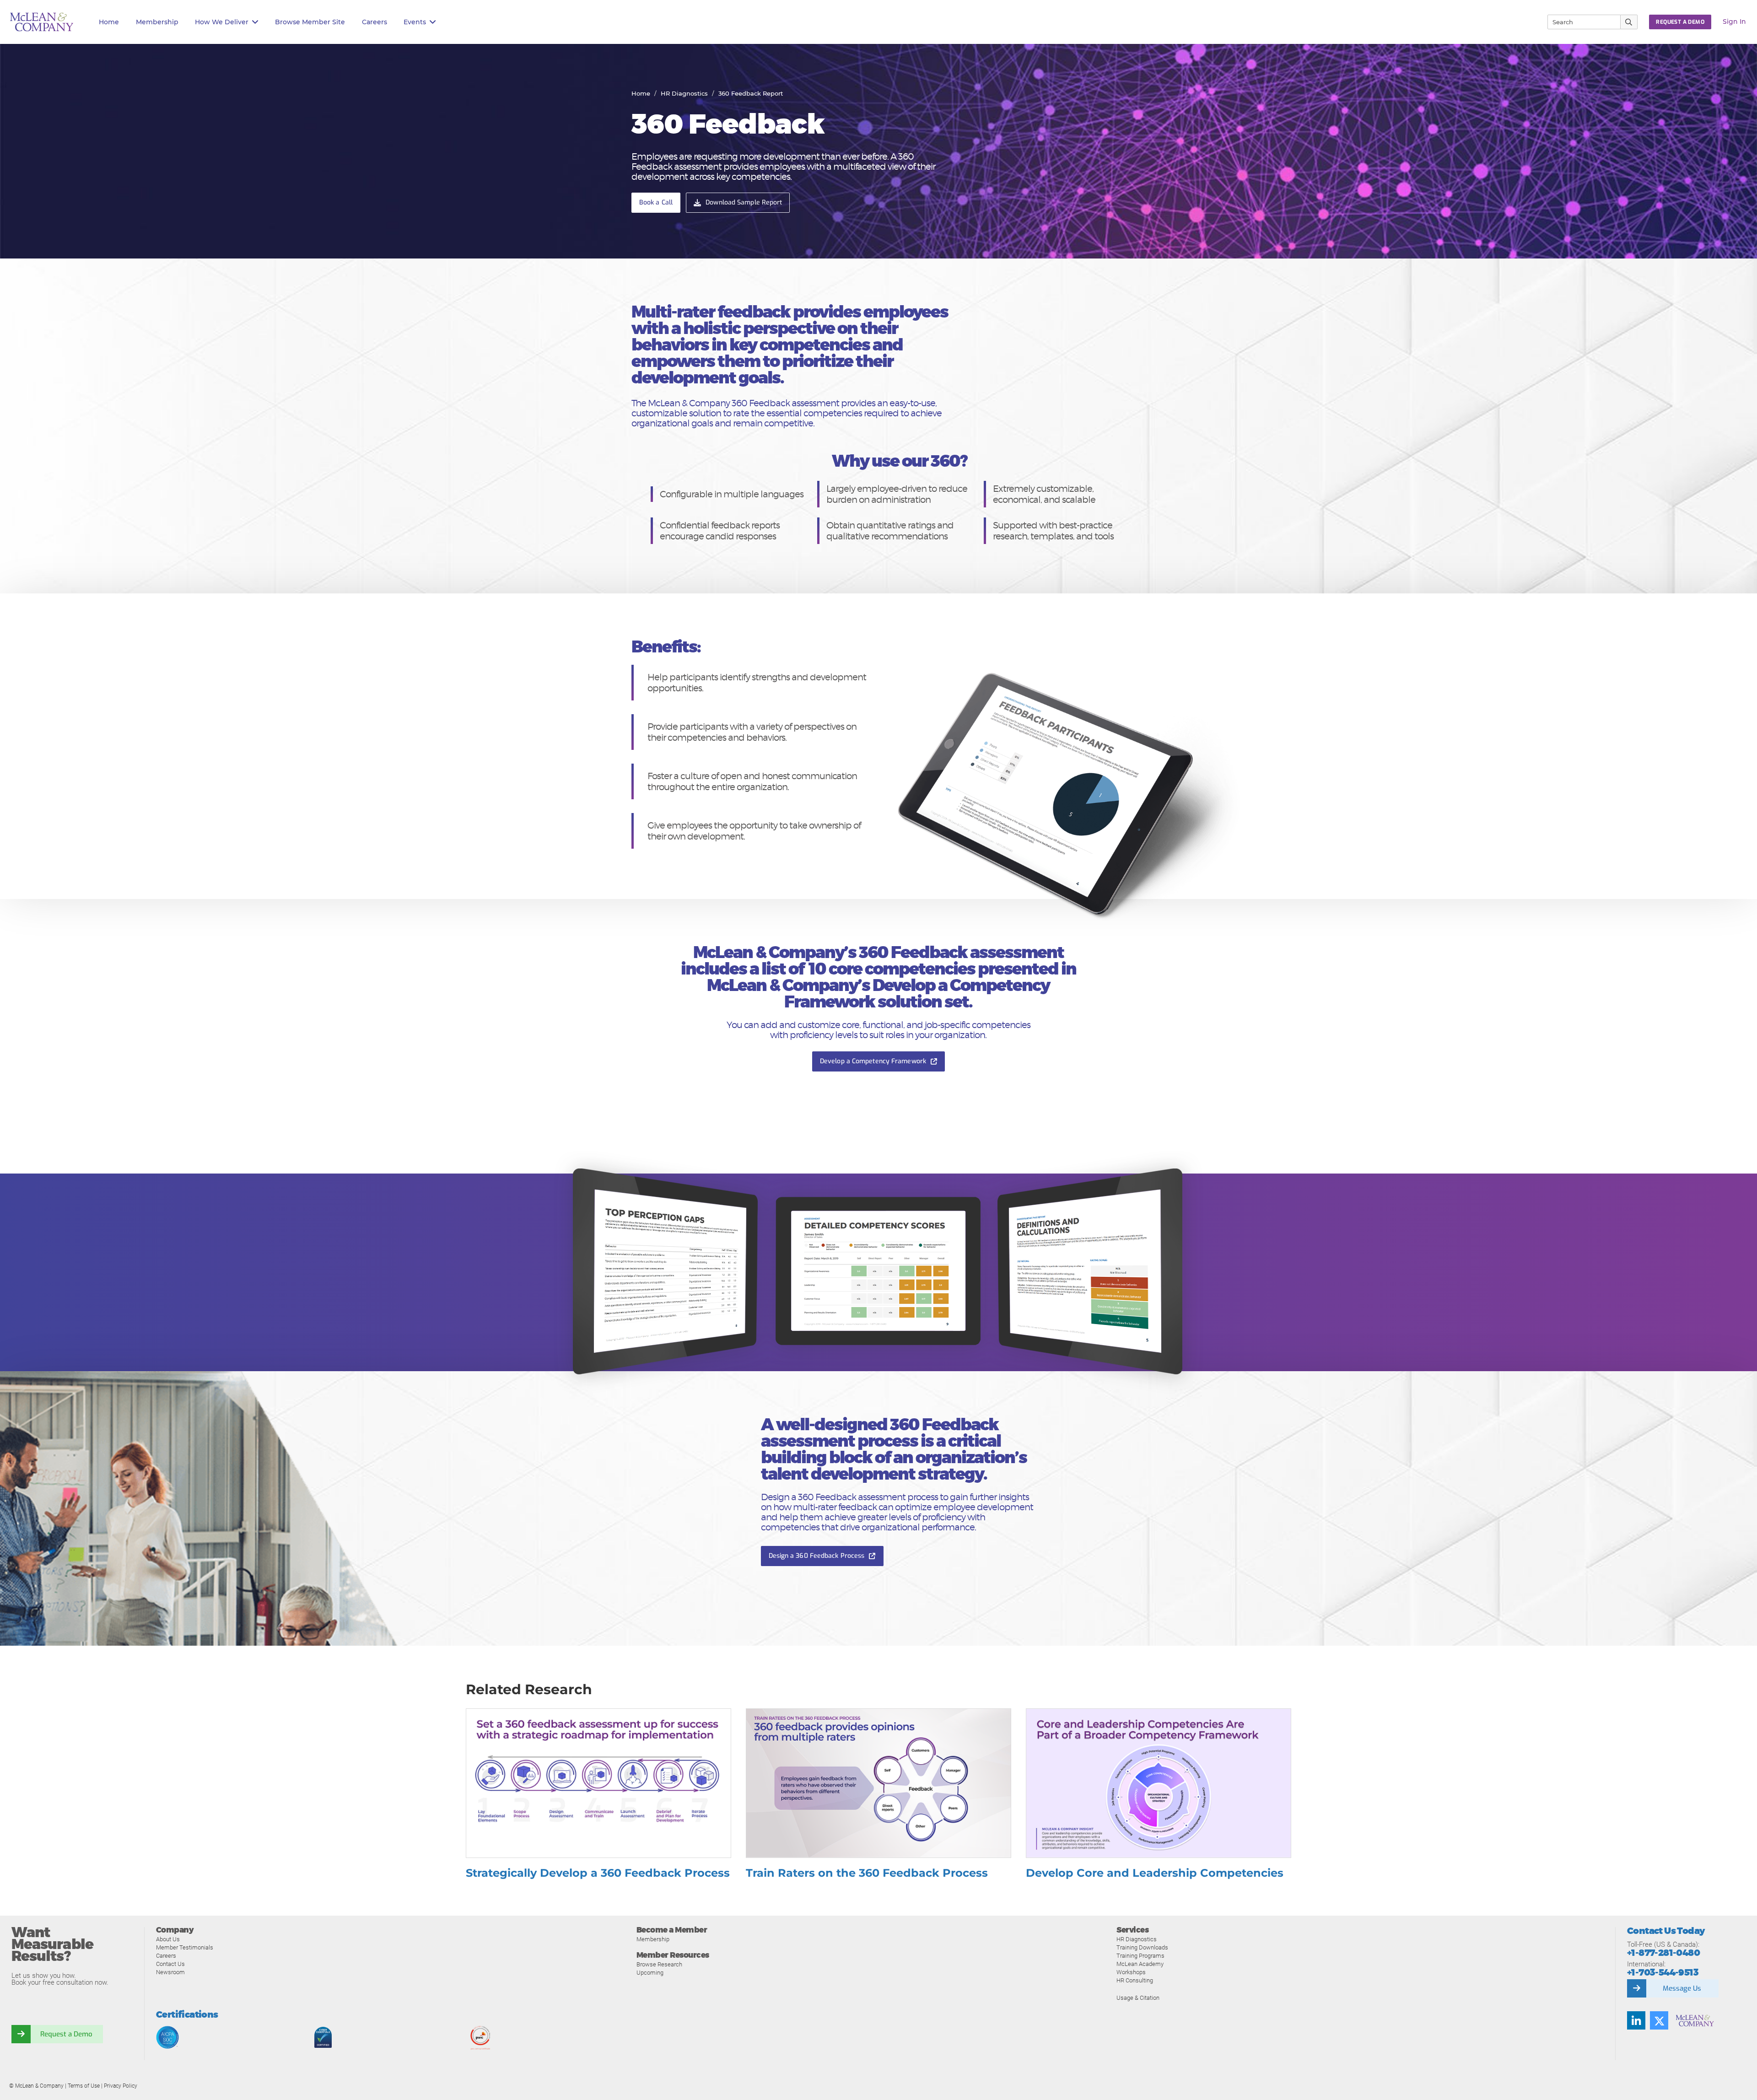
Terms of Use (84, 2086)
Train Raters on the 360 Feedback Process (867, 1873)
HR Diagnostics (684, 93)
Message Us (1682, 1988)
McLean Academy (1140, 1964)
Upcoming (650, 1973)
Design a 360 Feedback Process (817, 1556)
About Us (168, 1939)
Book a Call (656, 202)
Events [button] (415, 22)
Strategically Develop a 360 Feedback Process (598, 1873)
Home (109, 22)
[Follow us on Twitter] (1659, 2020)
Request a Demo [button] (1680, 22)
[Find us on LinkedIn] (1636, 2020)
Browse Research (659, 1964)
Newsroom (170, 1972)
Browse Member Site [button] (310, 22)
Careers (166, 1956)
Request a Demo (66, 2034)
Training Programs (1140, 1956)
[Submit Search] (1629, 22)
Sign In (1734, 22)
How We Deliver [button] (222, 22)
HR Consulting (1135, 1980)
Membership (157, 22)
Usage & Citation (1138, 1998)
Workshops (1131, 1972)
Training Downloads (1142, 1947)
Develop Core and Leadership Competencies (1155, 1873)
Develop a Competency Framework (873, 1061)
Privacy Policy (121, 2086)
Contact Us (170, 1964)
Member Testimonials (185, 1947)
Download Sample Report (744, 202)
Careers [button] (375, 22)
